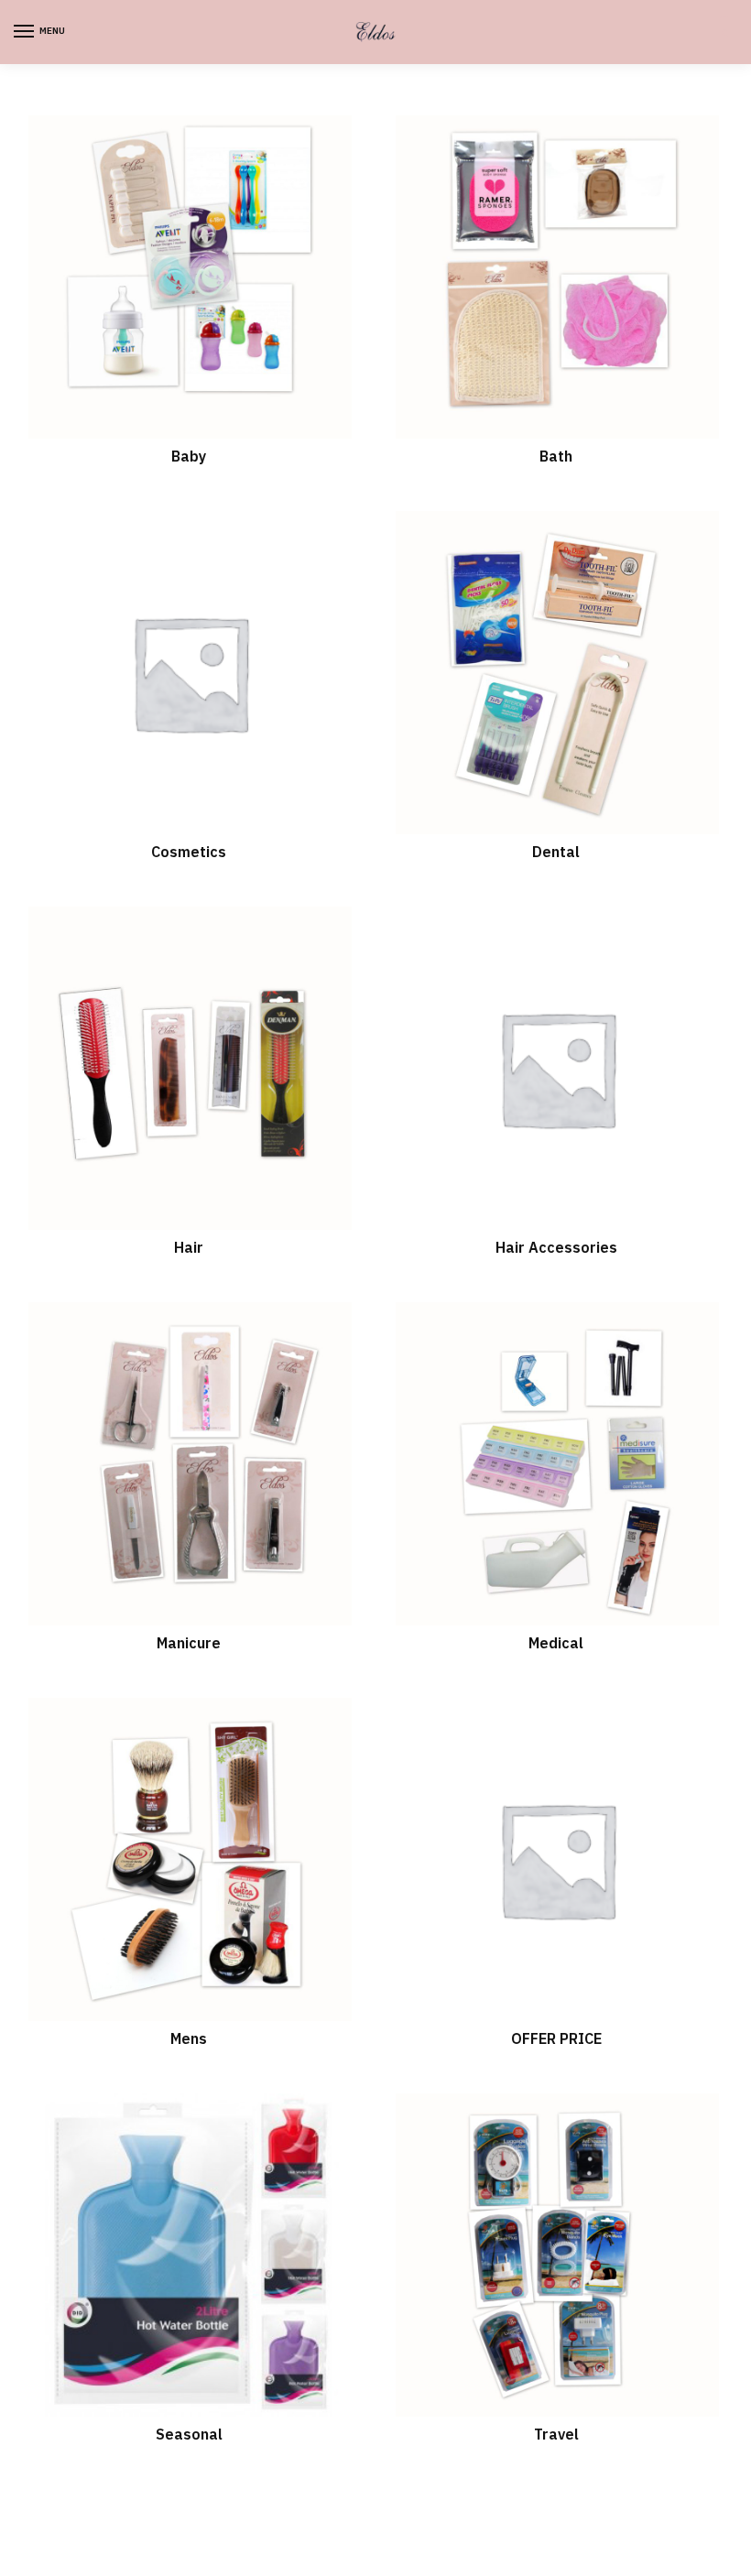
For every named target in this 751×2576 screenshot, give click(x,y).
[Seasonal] (189, 2255)
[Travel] (556, 2255)
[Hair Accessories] (556, 1068)
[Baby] (189, 277)
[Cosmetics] (189, 673)
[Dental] (556, 673)
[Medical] (556, 1464)
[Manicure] (189, 1464)
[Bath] (556, 277)
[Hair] (189, 1068)
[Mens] (189, 1859)
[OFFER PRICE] (556, 1859)
